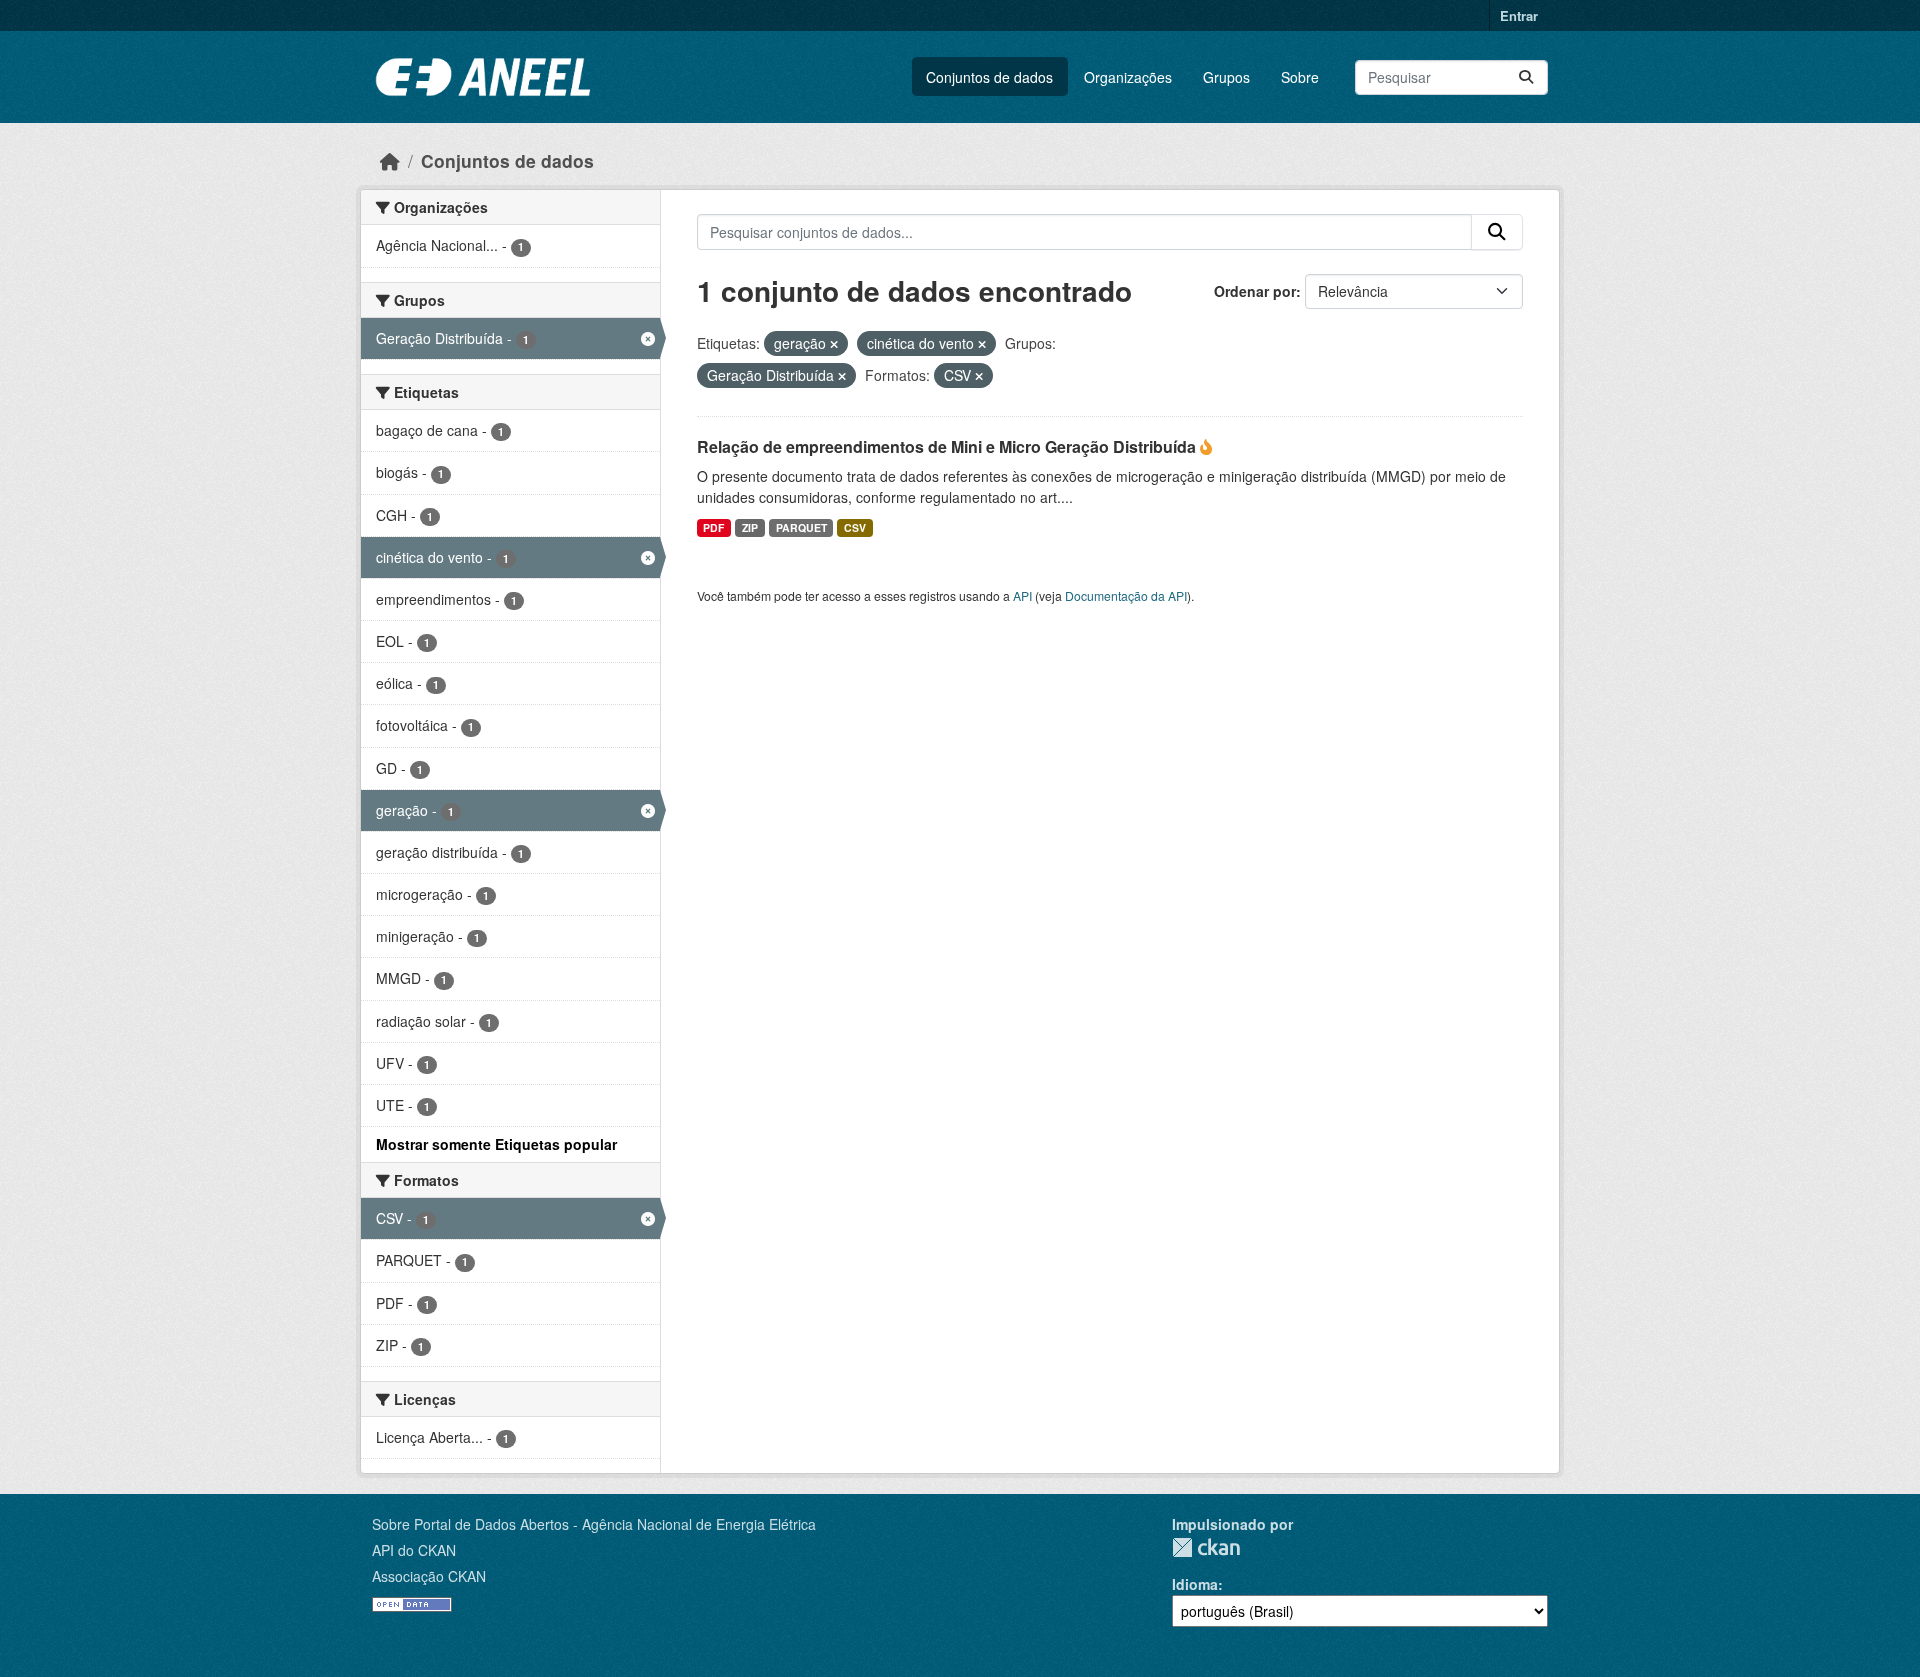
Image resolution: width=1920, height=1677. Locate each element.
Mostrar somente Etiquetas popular (496, 1144)
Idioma (1195, 1584)
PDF (713, 527)
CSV (855, 527)
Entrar (1519, 15)
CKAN (1206, 1547)
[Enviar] (1526, 77)
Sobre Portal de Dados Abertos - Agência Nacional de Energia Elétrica (594, 1524)
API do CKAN (414, 1550)
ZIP (750, 527)
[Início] (390, 160)
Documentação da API (1126, 595)
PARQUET (801, 527)
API (1022, 595)
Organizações (1128, 77)
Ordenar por (1255, 291)
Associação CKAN (429, 1576)
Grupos (1226, 77)
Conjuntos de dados (989, 77)
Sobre (1300, 77)
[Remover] (834, 344)
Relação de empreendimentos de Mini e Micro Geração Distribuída (948, 446)
